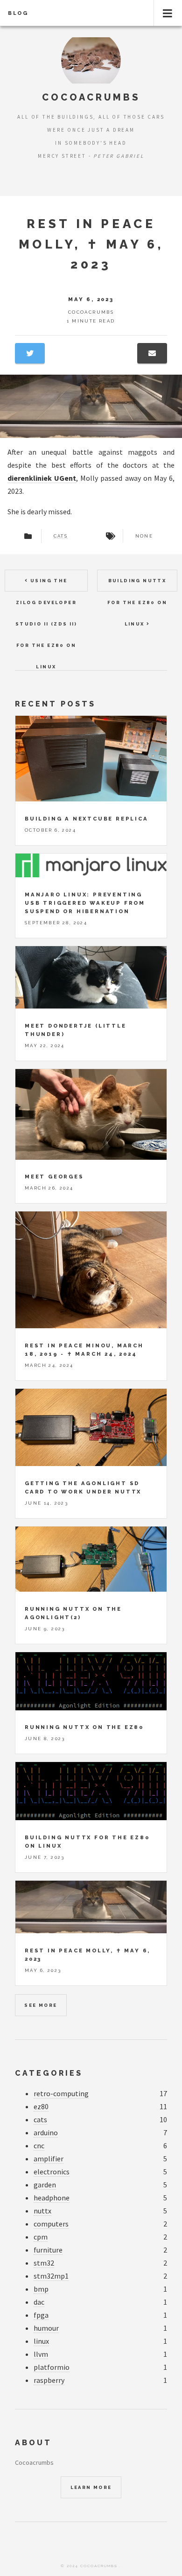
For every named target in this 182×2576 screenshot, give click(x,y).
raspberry (49, 2380)
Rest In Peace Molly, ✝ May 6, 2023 (91, 244)
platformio (52, 2367)
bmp (41, 2289)
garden (45, 2185)
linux (41, 2341)
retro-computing (61, 2093)
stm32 (44, 2263)
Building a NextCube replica (87, 819)
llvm (41, 2354)
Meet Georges (54, 1177)
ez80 (41, 2106)
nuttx (42, 2211)
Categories (49, 2073)
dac (39, 2302)
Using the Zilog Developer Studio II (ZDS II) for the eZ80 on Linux (46, 585)
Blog (18, 13)
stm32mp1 (51, 2276)
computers (51, 2224)
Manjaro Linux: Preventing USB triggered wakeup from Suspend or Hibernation (85, 903)
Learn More (91, 2487)
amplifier (49, 2159)
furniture (48, 2250)
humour (46, 2328)
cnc (39, 2146)
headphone (52, 2198)
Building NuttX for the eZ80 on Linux (137, 585)
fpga (41, 2315)
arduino (46, 2132)
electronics (52, 2172)
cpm (41, 2237)
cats (40, 2119)
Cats (61, 536)
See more (41, 2005)
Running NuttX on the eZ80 (84, 1727)
